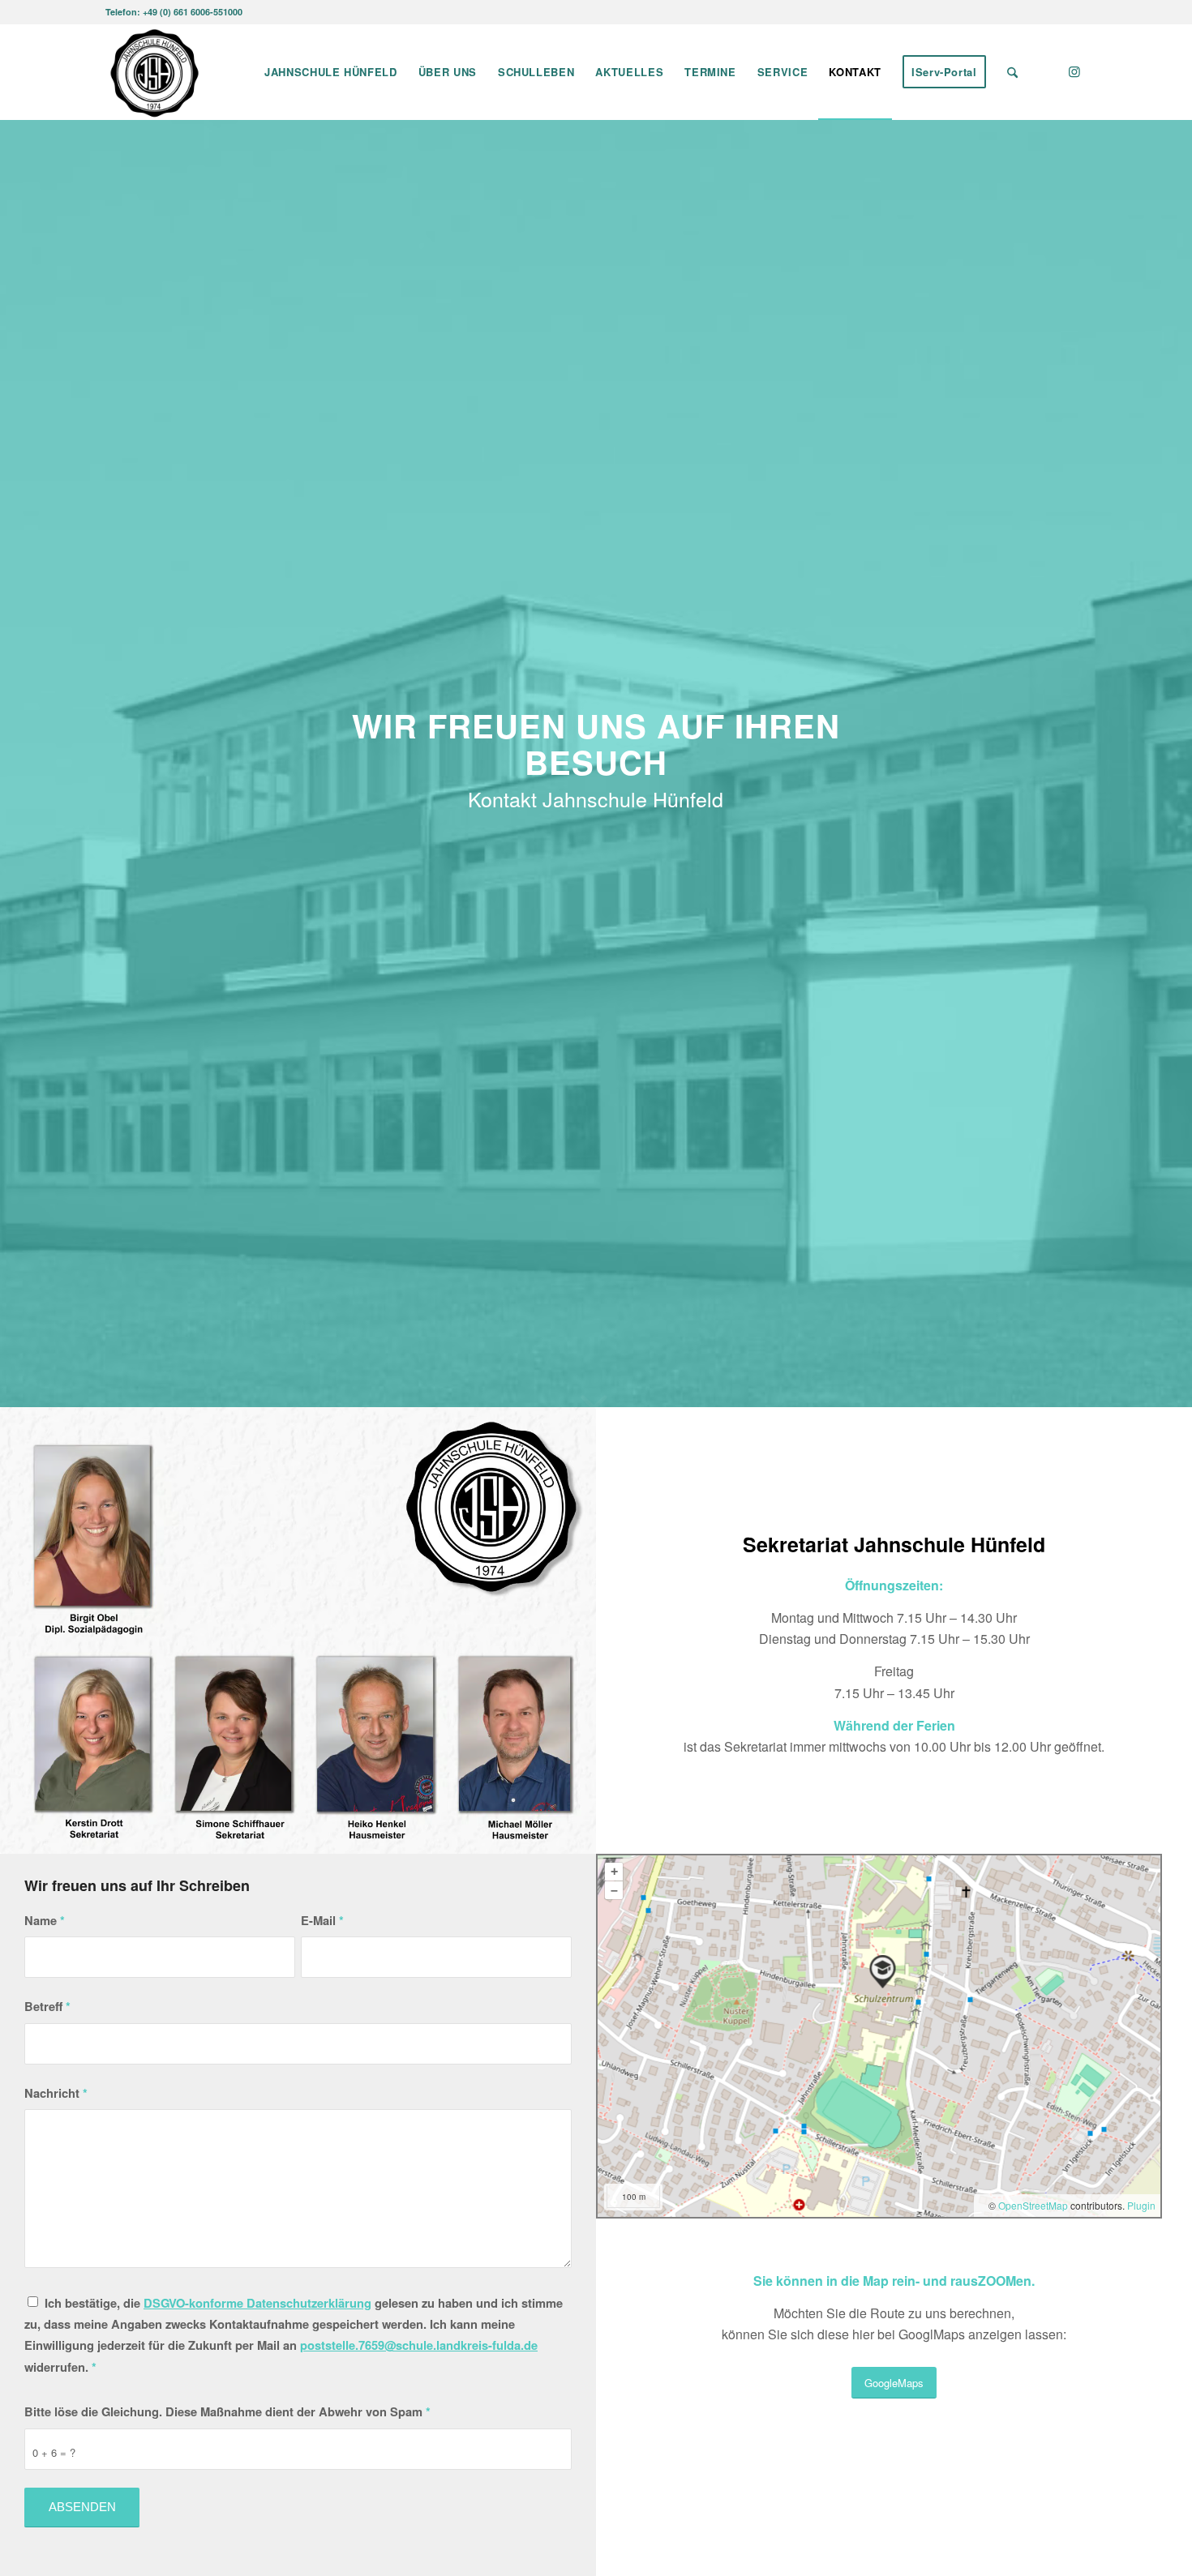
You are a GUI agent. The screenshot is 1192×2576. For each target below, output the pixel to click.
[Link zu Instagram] (1074, 71)
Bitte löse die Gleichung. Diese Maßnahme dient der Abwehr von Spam (227, 2411)
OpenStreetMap (1033, 2205)
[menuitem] (331, 72)
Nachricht (56, 2093)
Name (45, 1920)
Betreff (47, 2006)
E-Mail (322, 1920)
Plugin (1140, 2205)
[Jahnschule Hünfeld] (154, 72)
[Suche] (1012, 72)
